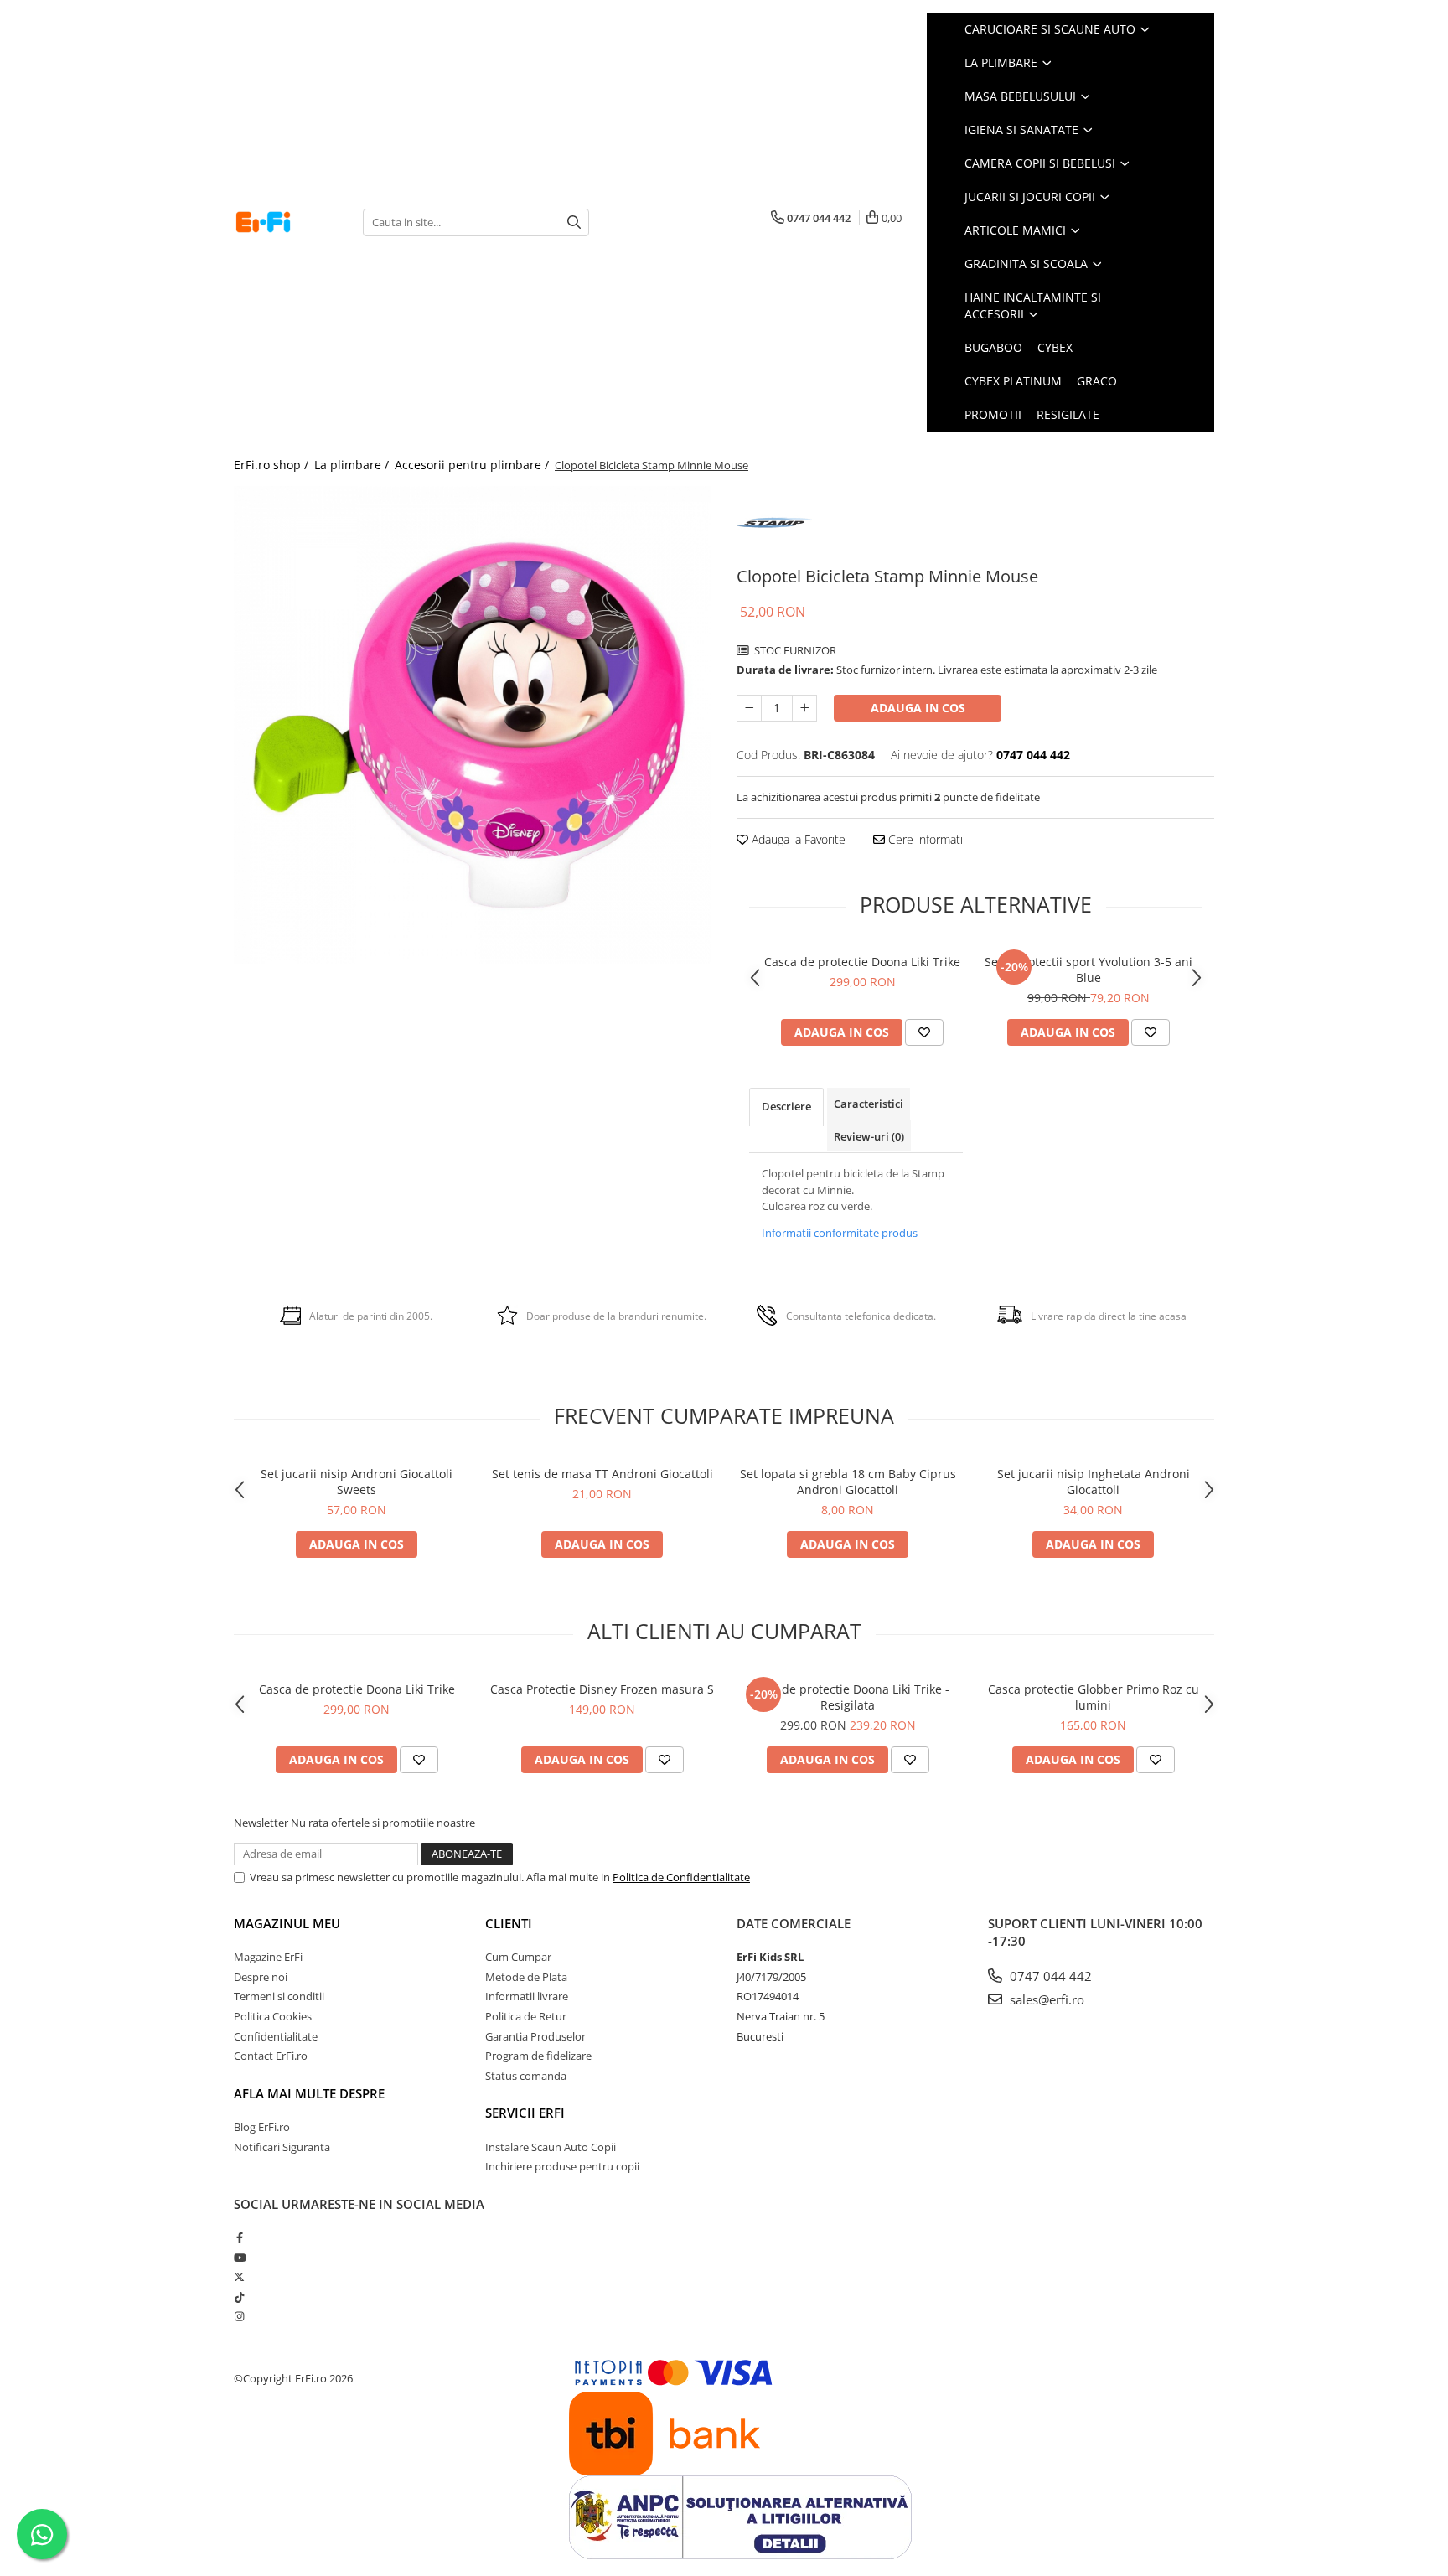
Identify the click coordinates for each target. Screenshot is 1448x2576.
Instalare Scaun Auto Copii (551, 2147)
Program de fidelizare (538, 2056)
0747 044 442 (1049, 1976)
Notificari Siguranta (282, 2147)
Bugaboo (993, 347)
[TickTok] (239, 2297)
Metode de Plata (526, 1977)
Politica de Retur (526, 2016)
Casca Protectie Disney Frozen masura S (602, 1689)
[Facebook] (239, 2237)
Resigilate (1068, 414)
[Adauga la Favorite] (924, 1032)
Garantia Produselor (535, 2036)
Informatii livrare (527, 1996)
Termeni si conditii (279, 1996)
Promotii (993, 414)
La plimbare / (353, 465)
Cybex (1055, 347)
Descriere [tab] (786, 1106)
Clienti (509, 1923)
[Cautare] (574, 222)
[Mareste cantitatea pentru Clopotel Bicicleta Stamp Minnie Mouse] (804, 708)
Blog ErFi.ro (262, 2127)
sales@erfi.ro (1045, 1999)
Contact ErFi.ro (271, 2056)
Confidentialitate (276, 2036)
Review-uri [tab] (869, 1136)
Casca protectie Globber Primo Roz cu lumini (1094, 1697)
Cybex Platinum (1013, 381)
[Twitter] (239, 2277)
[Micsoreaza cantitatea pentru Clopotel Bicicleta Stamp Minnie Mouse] (749, 708)
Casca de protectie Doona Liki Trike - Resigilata (848, 1697)
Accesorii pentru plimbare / (473, 465)
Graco (1097, 381)
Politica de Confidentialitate (681, 1877)
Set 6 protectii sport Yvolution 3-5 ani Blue (1089, 970)
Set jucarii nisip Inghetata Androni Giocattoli (1094, 1482)
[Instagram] (239, 2316)
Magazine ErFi (268, 1957)
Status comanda (526, 2076)
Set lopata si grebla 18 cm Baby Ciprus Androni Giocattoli (848, 1482)
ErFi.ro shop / (273, 465)
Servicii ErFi (525, 2113)
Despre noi (261, 1977)
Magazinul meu (287, 1923)
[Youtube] (239, 2258)
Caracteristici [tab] (869, 1104)
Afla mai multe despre (309, 2093)
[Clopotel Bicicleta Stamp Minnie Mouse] (473, 725)
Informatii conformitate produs (840, 1233)
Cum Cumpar (518, 1957)
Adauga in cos (918, 708)
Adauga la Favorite (797, 839)
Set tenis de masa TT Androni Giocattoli (602, 1474)
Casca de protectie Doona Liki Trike (862, 962)
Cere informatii (925, 839)
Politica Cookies (273, 2016)
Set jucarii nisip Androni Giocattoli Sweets (357, 1482)
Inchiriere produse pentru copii (562, 2166)
